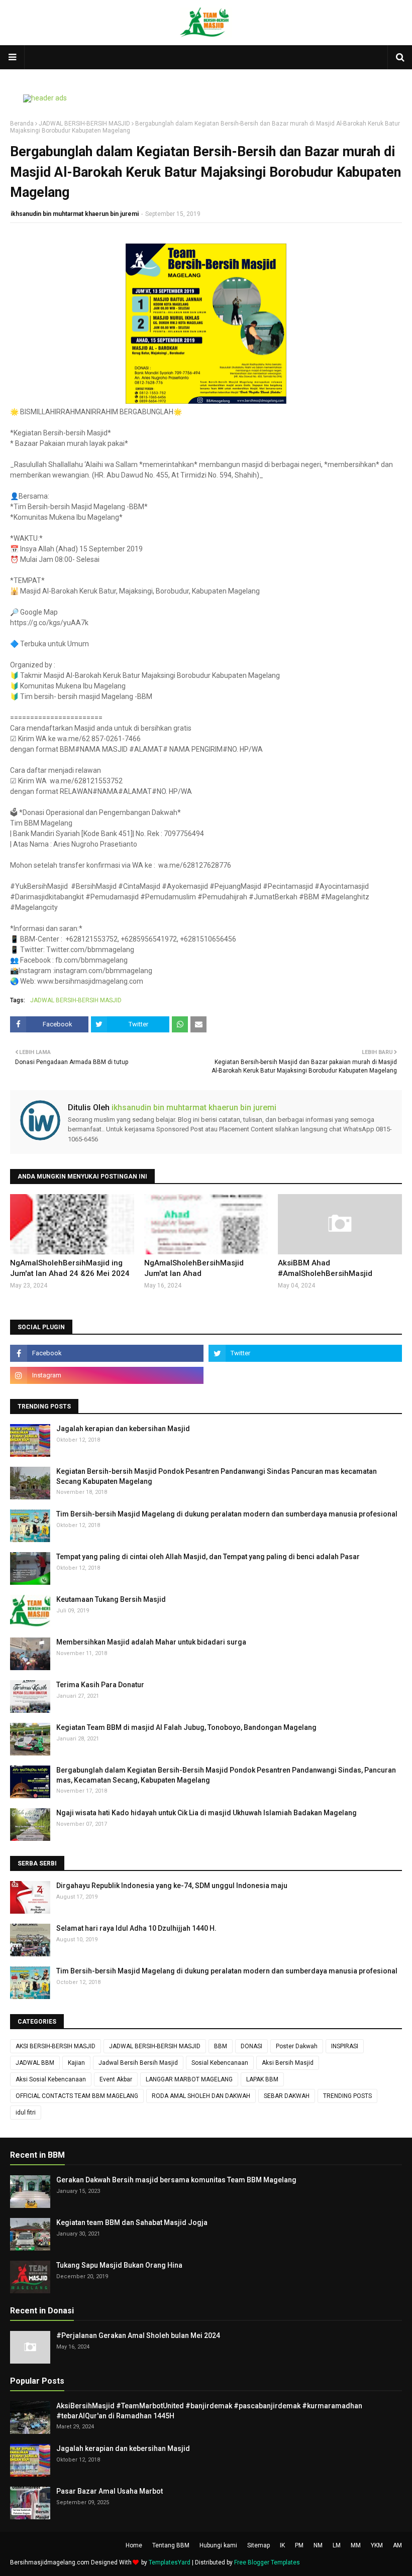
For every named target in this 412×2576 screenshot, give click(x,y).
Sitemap (259, 2545)
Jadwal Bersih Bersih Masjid (138, 2063)
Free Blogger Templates (267, 2562)
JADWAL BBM (35, 2063)
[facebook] (107, 1353)
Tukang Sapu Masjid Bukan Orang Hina (119, 2265)
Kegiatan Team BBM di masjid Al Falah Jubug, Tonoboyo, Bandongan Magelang (186, 1727)
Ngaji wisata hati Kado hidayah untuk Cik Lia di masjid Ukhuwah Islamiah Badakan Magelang (207, 1813)
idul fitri (26, 2113)
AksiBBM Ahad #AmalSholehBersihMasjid (325, 1268)
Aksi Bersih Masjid (288, 2063)
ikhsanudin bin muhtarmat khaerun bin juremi (75, 214)
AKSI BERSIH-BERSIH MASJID (56, 2046)
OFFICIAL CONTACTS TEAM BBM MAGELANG (77, 2096)
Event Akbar (116, 2079)
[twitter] (305, 1353)
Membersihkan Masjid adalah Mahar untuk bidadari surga (151, 1642)
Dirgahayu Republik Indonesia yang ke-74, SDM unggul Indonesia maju (172, 1886)
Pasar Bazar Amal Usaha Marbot (110, 2491)
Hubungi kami (218, 2545)
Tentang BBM (171, 2545)
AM (397, 2545)
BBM (221, 2046)
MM (356, 2545)
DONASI (251, 2046)
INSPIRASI (345, 2046)
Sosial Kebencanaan (220, 2063)
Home (134, 2545)
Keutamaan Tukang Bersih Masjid (111, 1599)
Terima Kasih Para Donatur (100, 1685)
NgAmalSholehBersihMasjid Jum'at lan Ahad (194, 1268)
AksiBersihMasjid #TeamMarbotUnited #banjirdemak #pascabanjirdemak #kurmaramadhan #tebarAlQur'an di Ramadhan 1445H (209, 2411)
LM (337, 2545)
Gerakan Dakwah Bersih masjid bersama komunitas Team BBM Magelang (176, 2180)
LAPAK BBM (262, 2079)
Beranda (22, 124)
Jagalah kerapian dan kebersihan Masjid (123, 1429)
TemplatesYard (170, 2562)
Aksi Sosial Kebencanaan (51, 2079)
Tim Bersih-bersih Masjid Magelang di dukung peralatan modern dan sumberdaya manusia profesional (227, 1514)
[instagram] (107, 1375)
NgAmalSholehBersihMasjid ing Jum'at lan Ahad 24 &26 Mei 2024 (70, 1268)
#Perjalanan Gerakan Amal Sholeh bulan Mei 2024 (138, 2335)
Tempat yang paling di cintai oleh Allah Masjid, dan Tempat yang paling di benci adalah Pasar (208, 1557)
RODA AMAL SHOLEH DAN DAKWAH (201, 2096)
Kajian (76, 2063)
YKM (377, 2545)
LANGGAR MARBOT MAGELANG (189, 2079)
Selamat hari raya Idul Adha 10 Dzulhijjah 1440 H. (136, 1928)
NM (318, 2545)
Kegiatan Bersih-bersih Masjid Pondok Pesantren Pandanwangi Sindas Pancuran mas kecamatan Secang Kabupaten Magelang (217, 1476)
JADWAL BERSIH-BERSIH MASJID (84, 124)
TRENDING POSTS (347, 2096)
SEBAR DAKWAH (287, 2096)
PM (299, 2545)
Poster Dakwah (297, 2046)
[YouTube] (305, 1375)
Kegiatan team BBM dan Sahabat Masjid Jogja (132, 2222)
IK (282, 2545)
